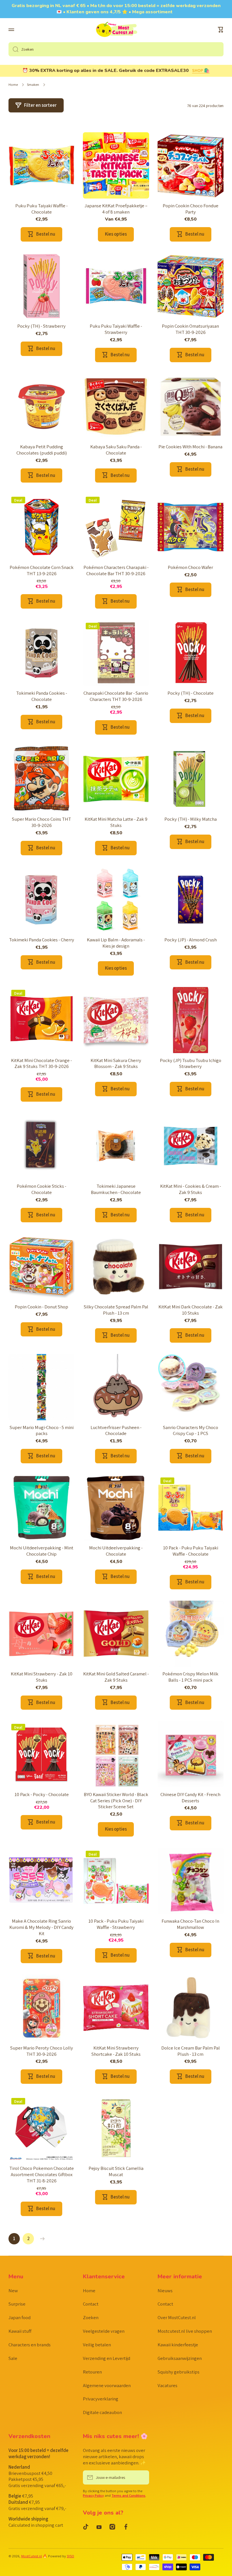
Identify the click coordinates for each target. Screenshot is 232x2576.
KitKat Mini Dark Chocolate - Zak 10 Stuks (191, 1310)
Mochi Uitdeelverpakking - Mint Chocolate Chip (42, 1551)
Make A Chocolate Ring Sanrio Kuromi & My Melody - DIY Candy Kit (41, 1927)
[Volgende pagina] (41, 2239)
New (13, 2291)
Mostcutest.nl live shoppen (185, 2331)
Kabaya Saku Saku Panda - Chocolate (116, 450)
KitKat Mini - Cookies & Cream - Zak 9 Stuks (191, 1189)
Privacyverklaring (101, 2399)
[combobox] (116, 49)
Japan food (20, 2317)
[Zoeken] (13, 49)
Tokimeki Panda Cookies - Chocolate (42, 696)
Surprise (17, 2304)
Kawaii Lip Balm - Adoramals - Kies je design (116, 943)
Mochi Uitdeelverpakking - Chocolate (116, 1551)
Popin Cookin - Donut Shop (41, 1307)
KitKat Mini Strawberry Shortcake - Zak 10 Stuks (116, 2051)
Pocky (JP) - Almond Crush (191, 940)
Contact (91, 2304)
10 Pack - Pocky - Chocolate (42, 1795)
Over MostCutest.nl (177, 2317)
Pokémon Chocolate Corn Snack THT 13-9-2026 (42, 571)
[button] (221, 30)
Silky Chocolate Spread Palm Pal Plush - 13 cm (116, 1310)
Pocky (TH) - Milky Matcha (191, 819)
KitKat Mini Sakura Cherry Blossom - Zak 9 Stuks (116, 1064)
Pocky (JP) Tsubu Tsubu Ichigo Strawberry (191, 1064)
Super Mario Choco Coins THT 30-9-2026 (41, 822)
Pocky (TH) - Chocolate (191, 693)
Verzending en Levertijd (107, 2358)
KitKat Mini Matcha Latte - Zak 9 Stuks (116, 822)
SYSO (70, 2556)
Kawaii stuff (20, 2331)
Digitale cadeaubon (102, 2412)
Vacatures (167, 2385)
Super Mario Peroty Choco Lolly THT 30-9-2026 (42, 2051)
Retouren (92, 2372)
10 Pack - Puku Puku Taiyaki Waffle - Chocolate (191, 1551)
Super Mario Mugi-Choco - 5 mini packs (42, 1431)
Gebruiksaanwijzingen (180, 2358)
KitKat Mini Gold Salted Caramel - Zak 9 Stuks (116, 1677)
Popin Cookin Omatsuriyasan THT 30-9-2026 (190, 329)
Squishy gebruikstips (179, 2372)
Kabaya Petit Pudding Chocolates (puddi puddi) (42, 450)
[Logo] (116, 30)
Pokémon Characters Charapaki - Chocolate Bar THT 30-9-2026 (116, 571)
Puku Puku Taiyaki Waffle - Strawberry (116, 329)
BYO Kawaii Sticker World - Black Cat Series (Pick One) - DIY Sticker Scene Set (116, 1801)
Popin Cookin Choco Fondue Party (191, 209)
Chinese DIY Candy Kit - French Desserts (190, 1798)
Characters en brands (30, 2345)
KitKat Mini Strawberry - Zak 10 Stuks (42, 1677)
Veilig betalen (97, 2345)
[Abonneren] (142, 2477)
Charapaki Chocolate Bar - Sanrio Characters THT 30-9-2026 (116, 696)
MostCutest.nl (32, 2556)
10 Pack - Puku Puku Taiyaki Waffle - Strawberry (116, 1924)
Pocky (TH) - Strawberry (41, 326)
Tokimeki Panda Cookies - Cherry (42, 940)
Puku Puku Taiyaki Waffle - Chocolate (41, 209)
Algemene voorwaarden (107, 2385)
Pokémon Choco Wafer (190, 567)
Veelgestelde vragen (104, 2331)
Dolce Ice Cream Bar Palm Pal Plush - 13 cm (191, 2051)
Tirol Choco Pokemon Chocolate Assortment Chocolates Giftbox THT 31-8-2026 (42, 2175)
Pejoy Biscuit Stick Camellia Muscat (116, 2171)
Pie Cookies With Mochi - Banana (190, 447)
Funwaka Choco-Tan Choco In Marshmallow (190, 1924)
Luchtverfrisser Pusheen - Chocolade (116, 1431)
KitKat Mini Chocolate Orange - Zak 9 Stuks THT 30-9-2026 (41, 1064)
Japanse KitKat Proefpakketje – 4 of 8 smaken (116, 209)
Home (13, 85)
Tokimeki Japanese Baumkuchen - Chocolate (116, 1189)
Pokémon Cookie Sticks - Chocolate (41, 1189)
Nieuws (165, 2291)
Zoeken (91, 2317)
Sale (13, 2358)
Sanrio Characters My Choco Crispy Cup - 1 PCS (191, 1431)
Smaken (33, 85)
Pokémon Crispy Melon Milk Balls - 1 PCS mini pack (190, 1677)
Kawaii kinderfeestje (178, 2345)
